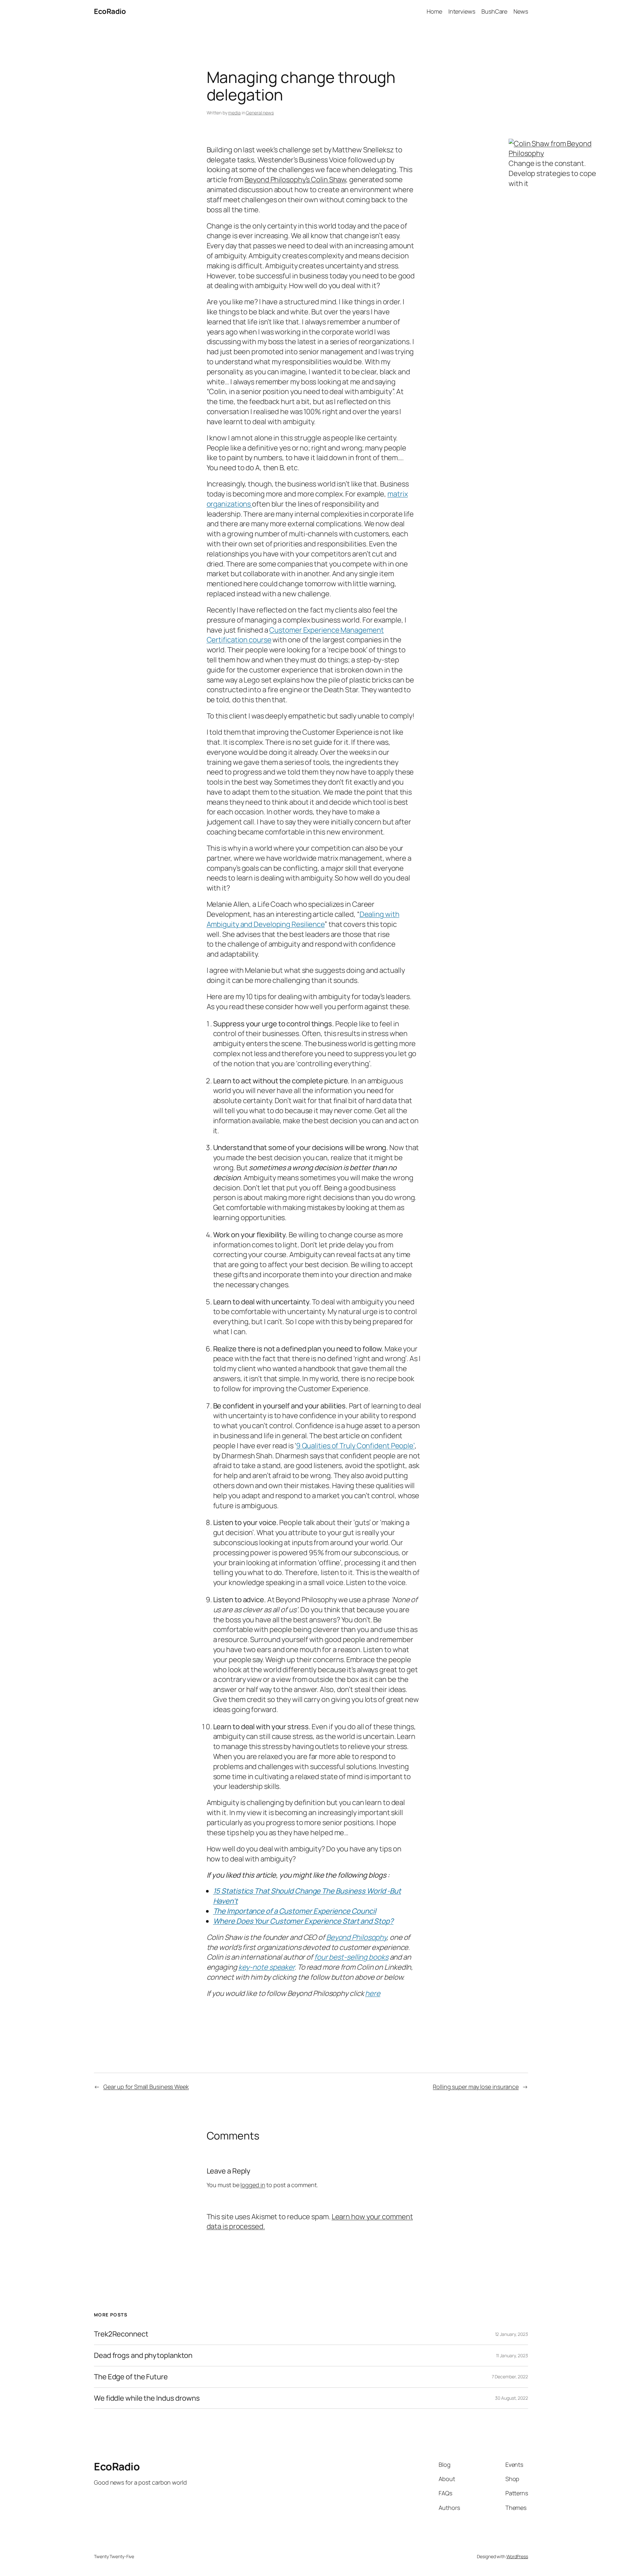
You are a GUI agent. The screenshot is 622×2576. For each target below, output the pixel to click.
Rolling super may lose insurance (476, 2087)
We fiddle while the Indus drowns (147, 2398)
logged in (253, 2185)
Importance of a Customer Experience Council (301, 1911)
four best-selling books (351, 1957)
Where (224, 1921)
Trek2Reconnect (121, 2334)
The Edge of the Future (131, 2377)
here (373, 1993)
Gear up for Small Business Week (146, 2087)
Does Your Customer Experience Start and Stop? (314, 1921)
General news (260, 113)
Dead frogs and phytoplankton (143, 2355)
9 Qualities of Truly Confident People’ (355, 1446)
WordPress (517, 2556)
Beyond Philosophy (356, 1937)
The (219, 1911)
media (234, 113)
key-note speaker (266, 1967)
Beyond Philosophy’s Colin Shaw (295, 180)
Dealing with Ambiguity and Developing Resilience (303, 919)
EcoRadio (110, 11)
